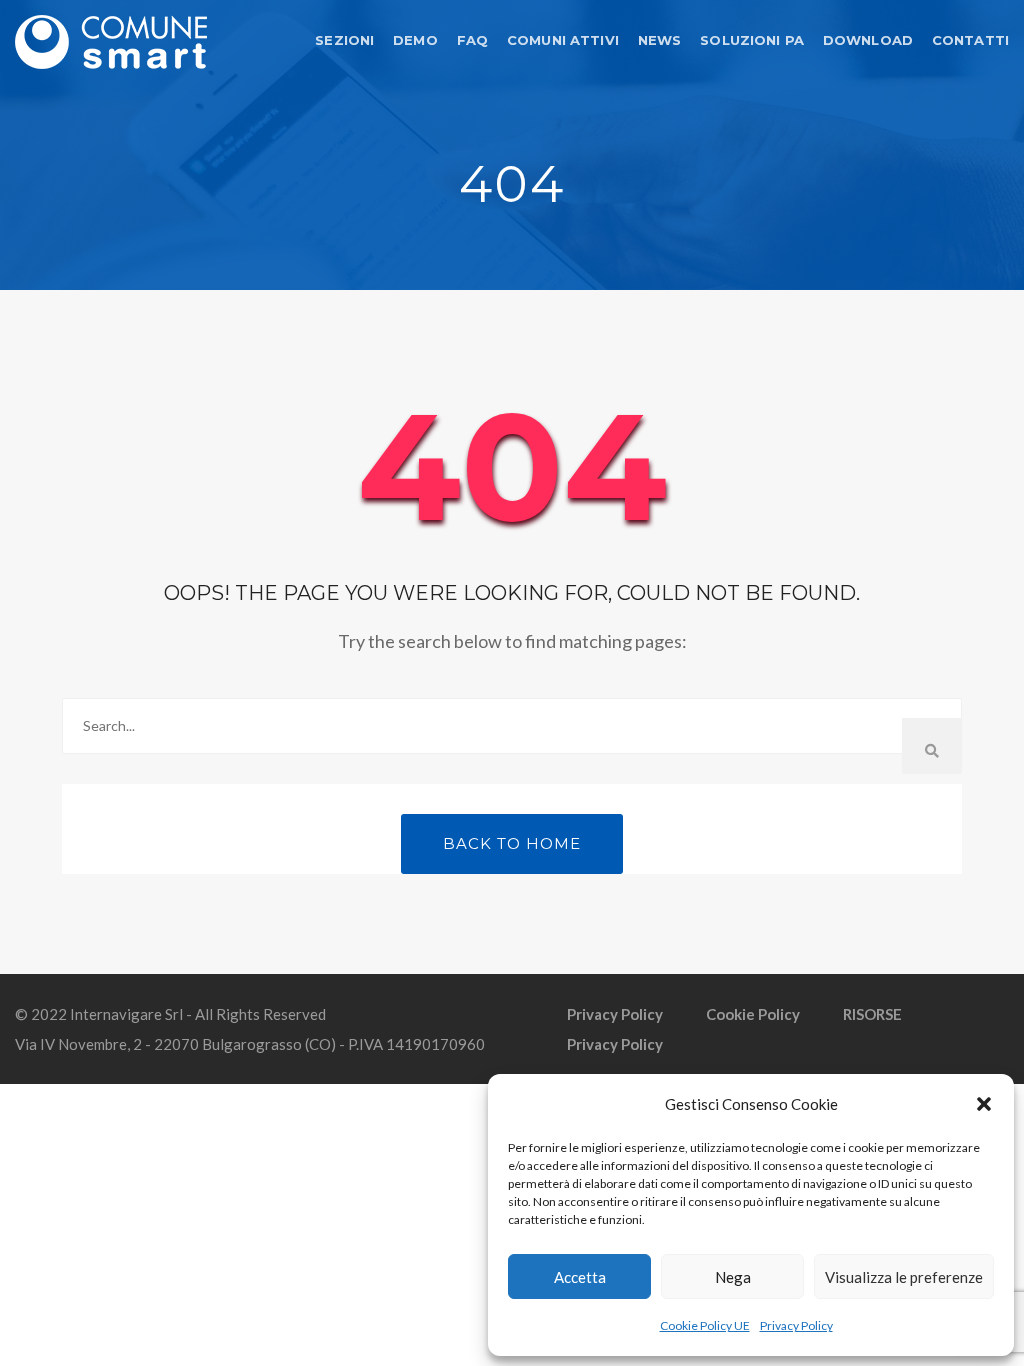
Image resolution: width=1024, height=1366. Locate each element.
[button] (984, 1104)
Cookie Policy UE (705, 1325)
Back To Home (512, 843)
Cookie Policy (753, 1014)
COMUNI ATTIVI (563, 40)
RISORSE (872, 1014)
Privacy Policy (796, 1325)
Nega (733, 1277)
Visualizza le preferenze (904, 1277)
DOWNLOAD (868, 40)
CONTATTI (970, 40)
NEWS (660, 40)
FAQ (472, 40)
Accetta (580, 1277)
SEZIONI (344, 40)
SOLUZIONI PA (752, 40)
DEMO (415, 40)
